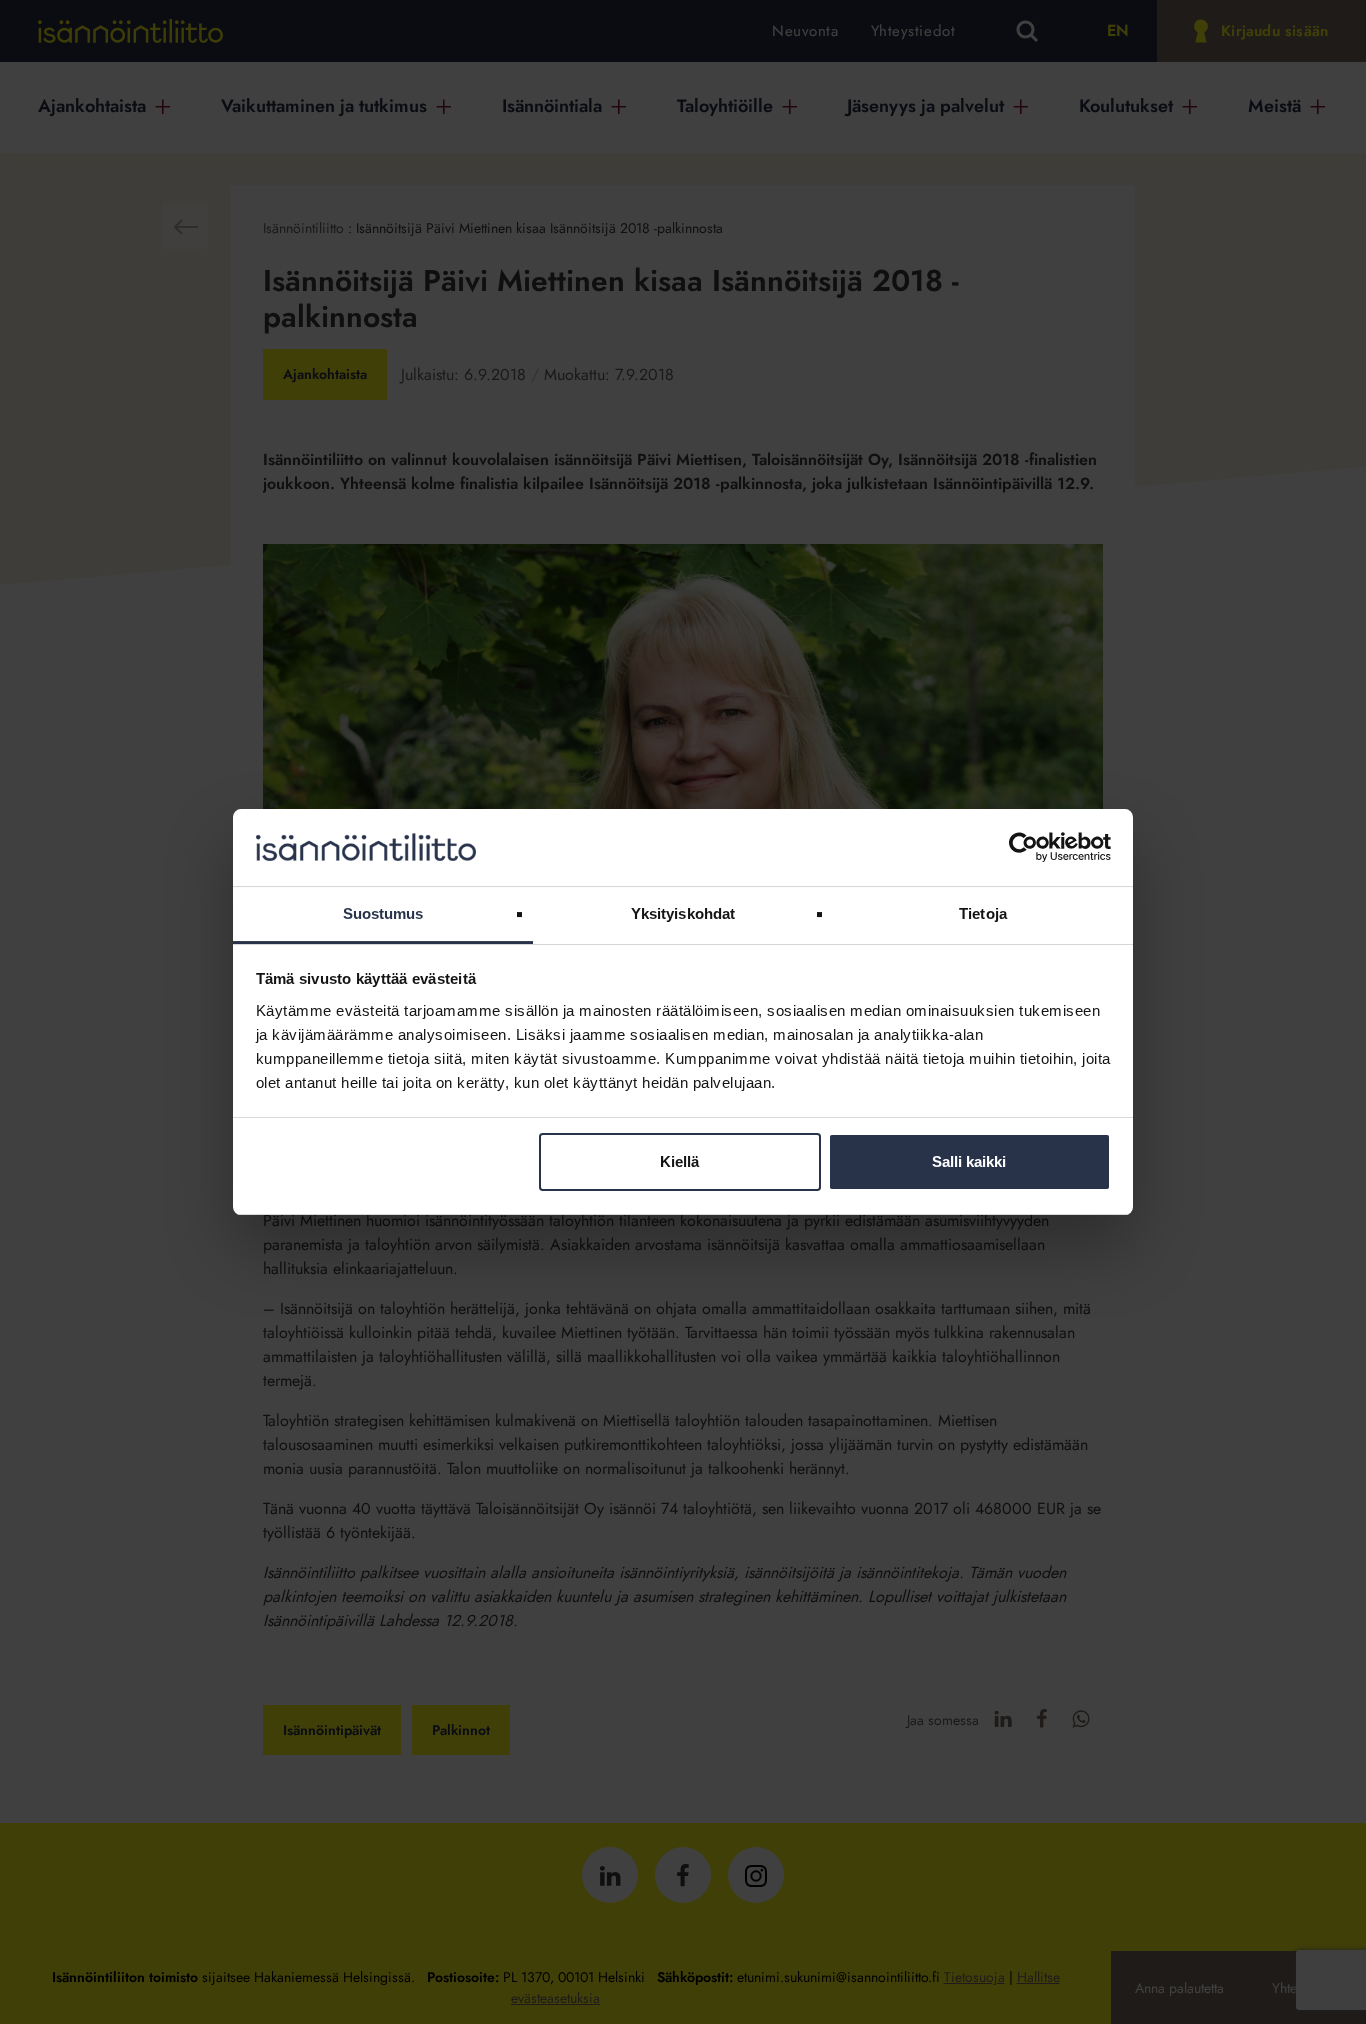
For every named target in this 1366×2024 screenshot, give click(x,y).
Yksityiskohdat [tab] (683, 913)
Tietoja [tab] (983, 913)
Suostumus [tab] (383, 913)
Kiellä (679, 1161)
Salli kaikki (969, 1161)
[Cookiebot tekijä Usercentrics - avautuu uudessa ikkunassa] (1023, 847)
